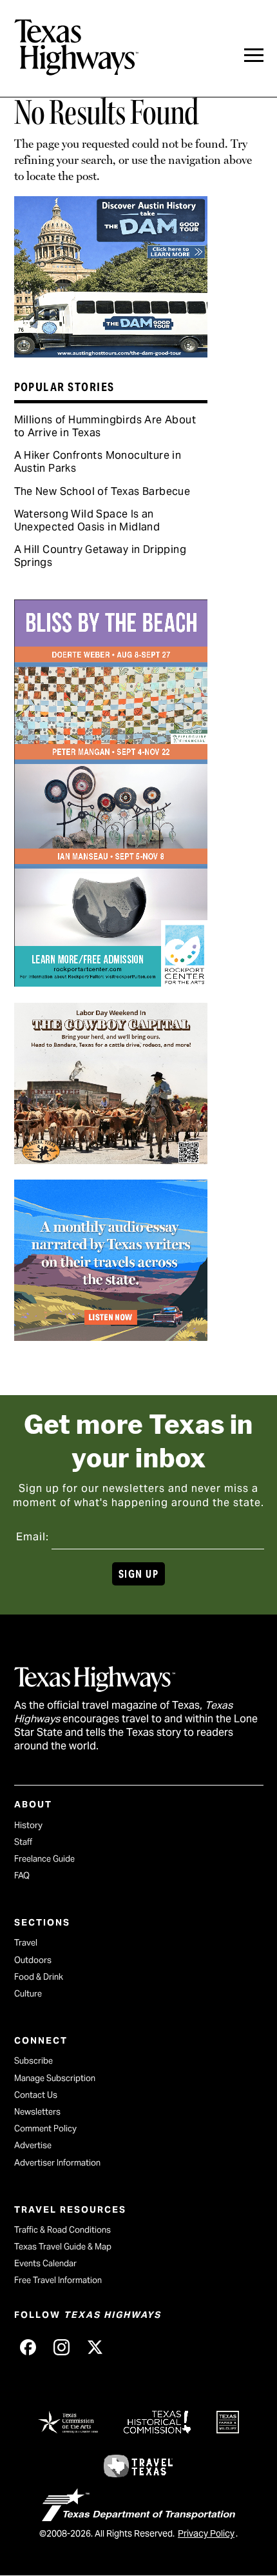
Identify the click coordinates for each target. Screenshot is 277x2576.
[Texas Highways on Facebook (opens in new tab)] (28, 2348)
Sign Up (138, 1574)
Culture (28, 1994)
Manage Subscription (55, 2078)
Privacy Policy (206, 2533)
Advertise (33, 2145)
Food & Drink (39, 1977)
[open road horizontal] (111, 1336)
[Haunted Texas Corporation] (111, 353)
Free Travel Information (58, 2280)
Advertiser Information (57, 2163)
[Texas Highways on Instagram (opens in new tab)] (62, 2348)
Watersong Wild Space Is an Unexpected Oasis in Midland (87, 520)
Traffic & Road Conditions (62, 2230)
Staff (23, 1842)
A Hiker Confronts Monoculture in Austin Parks (98, 462)
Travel (26, 1943)
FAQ (22, 1876)
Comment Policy (45, 2128)
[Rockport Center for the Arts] (111, 982)
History (28, 1825)
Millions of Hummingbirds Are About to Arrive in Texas (105, 426)
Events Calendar (45, 2263)
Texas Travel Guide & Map (63, 2247)
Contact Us (36, 2095)
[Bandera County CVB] (111, 1160)
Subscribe (33, 2061)
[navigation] (254, 55)
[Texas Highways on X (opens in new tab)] (95, 2348)
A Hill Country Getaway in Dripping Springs (100, 556)
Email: (33, 1537)
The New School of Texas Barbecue (102, 491)
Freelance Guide (44, 1859)
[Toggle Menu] (254, 55)
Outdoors (33, 1960)
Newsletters (37, 2112)
